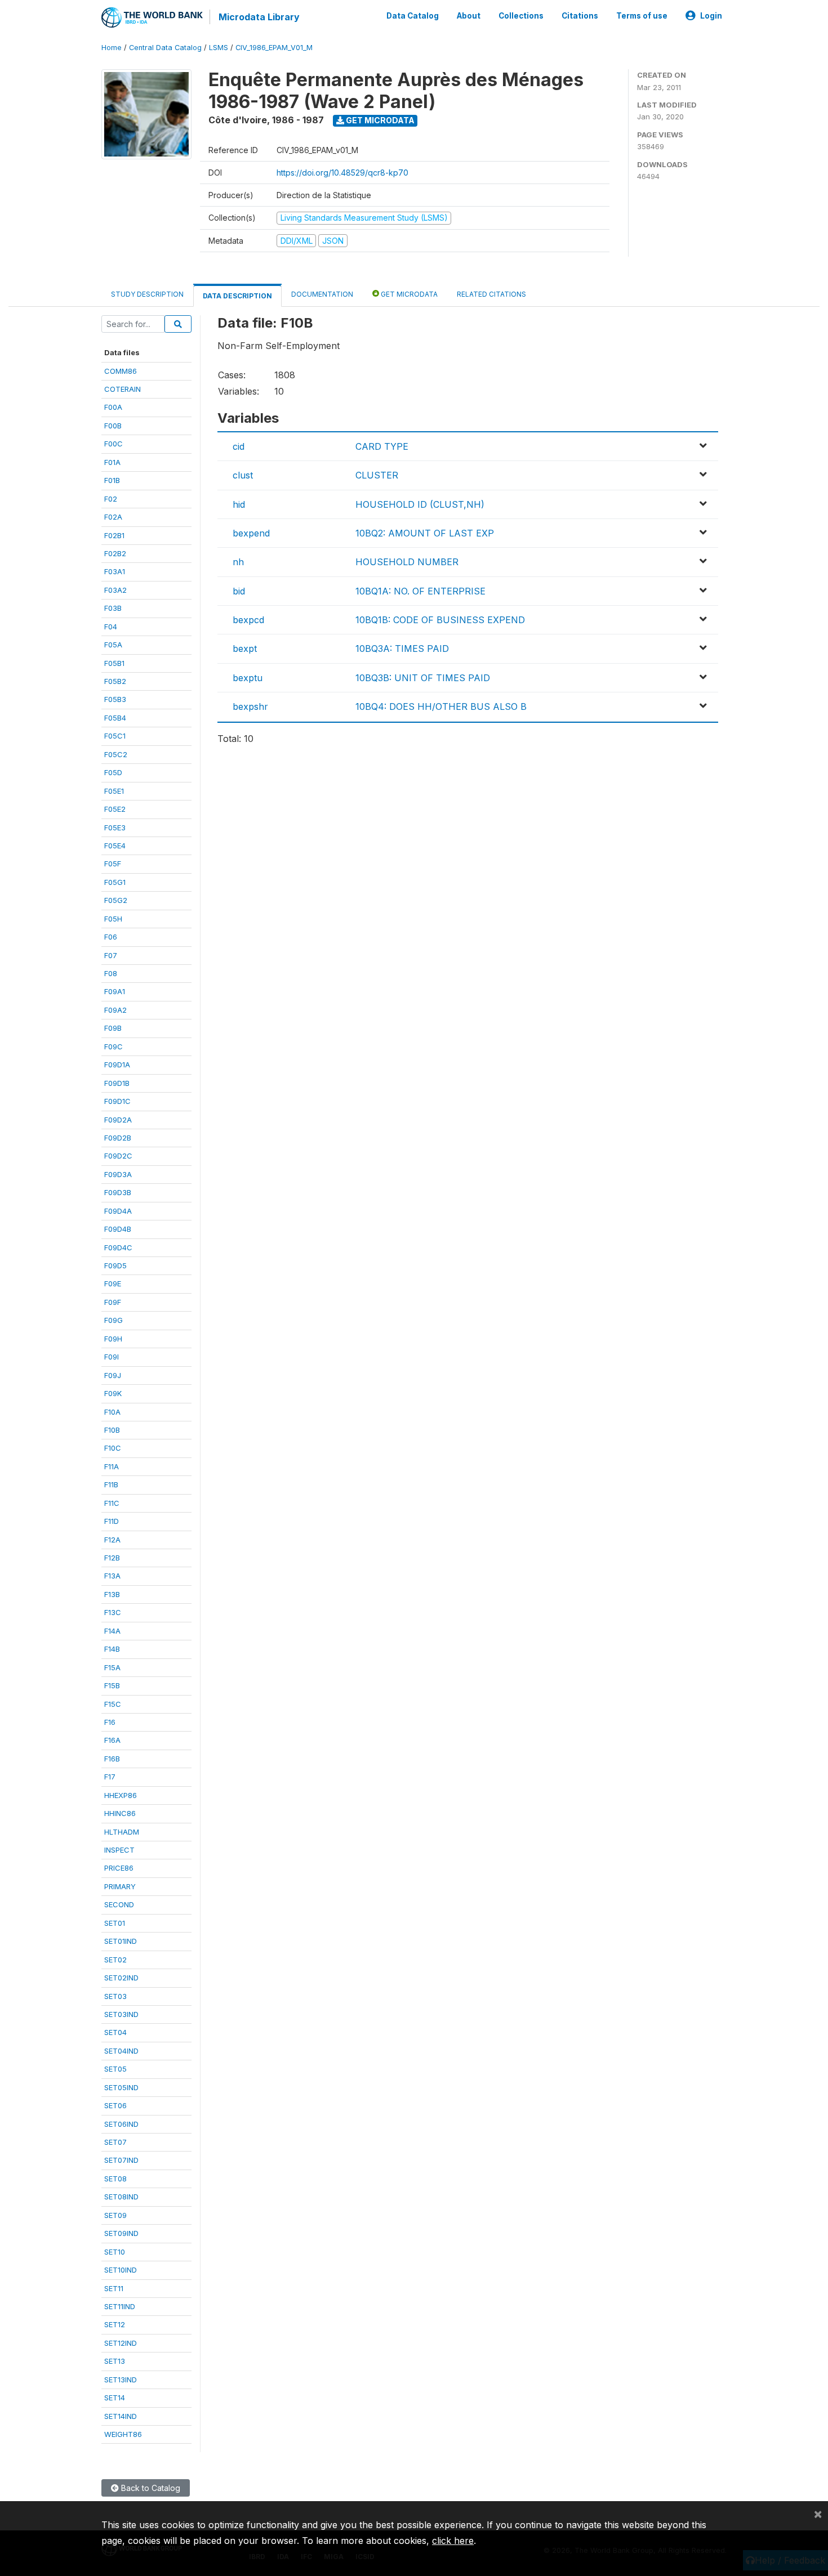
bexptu (248, 678)
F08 (111, 973)
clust (243, 475)
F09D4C (118, 1247)
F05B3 (115, 699)
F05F (113, 864)
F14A (112, 1631)
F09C (113, 1046)
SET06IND (121, 2124)
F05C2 (116, 754)
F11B (111, 1484)
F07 (111, 955)
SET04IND (121, 2051)
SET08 (115, 2179)
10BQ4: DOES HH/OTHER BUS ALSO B (441, 706)
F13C (113, 1612)
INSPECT (119, 1850)
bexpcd (248, 620)
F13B (112, 1594)
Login (711, 16)
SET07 (115, 2142)
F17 (110, 1777)
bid (239, 591)
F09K (113, 1393)
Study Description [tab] (147, 294)
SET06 (115, 2105)
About (469, 16)
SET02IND (121, 1978)
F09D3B (118, 1192)
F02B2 (115, 553)
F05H (113, 919)
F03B (113, 608)
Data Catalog (413, 16)
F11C (112, 1503)
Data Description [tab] (237, 296)
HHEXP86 (121, 1795)
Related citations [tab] (491, 294)
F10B (112, 1430)
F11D (112, 1521)
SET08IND (121, 2197)
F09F (113, 1302)
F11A (112, 1466)
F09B (113, 1028)
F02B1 (114, 535)
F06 (111, 937)
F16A (112, 1740)
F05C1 (115, 736)
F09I (112, 1357)
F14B (112, 1649)
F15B (112, 1685)
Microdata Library (259, 17)
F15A (112, 1667)
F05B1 (114, 663)
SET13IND (121, 2380)
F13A (112, 1576)
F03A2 (115, 590)
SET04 (115, 2032)
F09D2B (118, 1138)
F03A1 (115, 571)
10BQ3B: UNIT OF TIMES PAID (423, 678)
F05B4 (115, 718)
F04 (111, 627)
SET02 (115, 1960)
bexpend (251, 533)
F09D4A (118, 1211)
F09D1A (117, 1065)
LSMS (219, 48)
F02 (111, 499)
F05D (113, 772)
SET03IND (121, 2014)
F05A (113, 645)
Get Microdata (379, 120)
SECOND (119, 1904)
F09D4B (118, 1229)
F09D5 (115, 1265)
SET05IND (121, 2087)
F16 (110, 1722)
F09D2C (118, 1156)
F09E (113, 1283)
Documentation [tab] (322, 294)
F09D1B (117, 1083)
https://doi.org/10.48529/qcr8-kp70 (342, 173)
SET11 (114, 2288)
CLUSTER (377, 475)
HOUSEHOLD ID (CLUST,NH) (420, 504)
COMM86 (121, 371)
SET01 (115, 1923)
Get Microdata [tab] (408, 294)
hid (239, 504)
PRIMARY (120, 1886)
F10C (113, 1448)
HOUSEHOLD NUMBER (407, 562)
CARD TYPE (382, 446)
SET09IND (121, 2233)
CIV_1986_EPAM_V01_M (274, 48)
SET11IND (120, 2306)
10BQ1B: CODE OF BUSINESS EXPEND (440, 620)
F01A (112, 462)
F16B (112, 1759)
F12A (112, 1540)
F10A (112, 1412)
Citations (580, 16)
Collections (521, 16)
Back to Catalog (150, 2488)
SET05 (115, 2069)
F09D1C (117, 1101)
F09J (113, 1375)
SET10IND (121, 2270)
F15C (113, 1704)
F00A (113, 407)
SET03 (115, 1996)
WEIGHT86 (123, 2434)
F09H (113, 1339)
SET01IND (121, 1941)
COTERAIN (123, 389)
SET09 (115, 2215)
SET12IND (121, 2343)
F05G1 (115, 882)
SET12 (115, 2324)
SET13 (115, 2361)
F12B (112, 1558)
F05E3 (115, 828)
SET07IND (121, 2160)
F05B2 (115, 681)
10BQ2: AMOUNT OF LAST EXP (425, 533)
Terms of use (642, 16)
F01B (112, 480)
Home (112, 48)
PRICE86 (119, 1868)
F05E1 (114, 791)
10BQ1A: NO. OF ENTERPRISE (420, 591)
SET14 (115, 2398)
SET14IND (121, 2416)
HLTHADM (122, 1832)
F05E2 (115, 809)
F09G (113, 1320)
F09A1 (115, 991)
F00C (113, 444)
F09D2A (118, 1120)
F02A (113, 517)
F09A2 (115, 1010)
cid (239, 446)
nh (238, 562)
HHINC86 (120, 1813)
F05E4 (115, 846)
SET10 (115, 2252)
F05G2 (116, 900)
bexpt (245, 649)
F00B (113, 426)
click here (453, 2541)
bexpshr (250, 706)
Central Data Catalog (165, 48)
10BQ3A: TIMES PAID (402, 649)
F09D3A (118, 1174)
